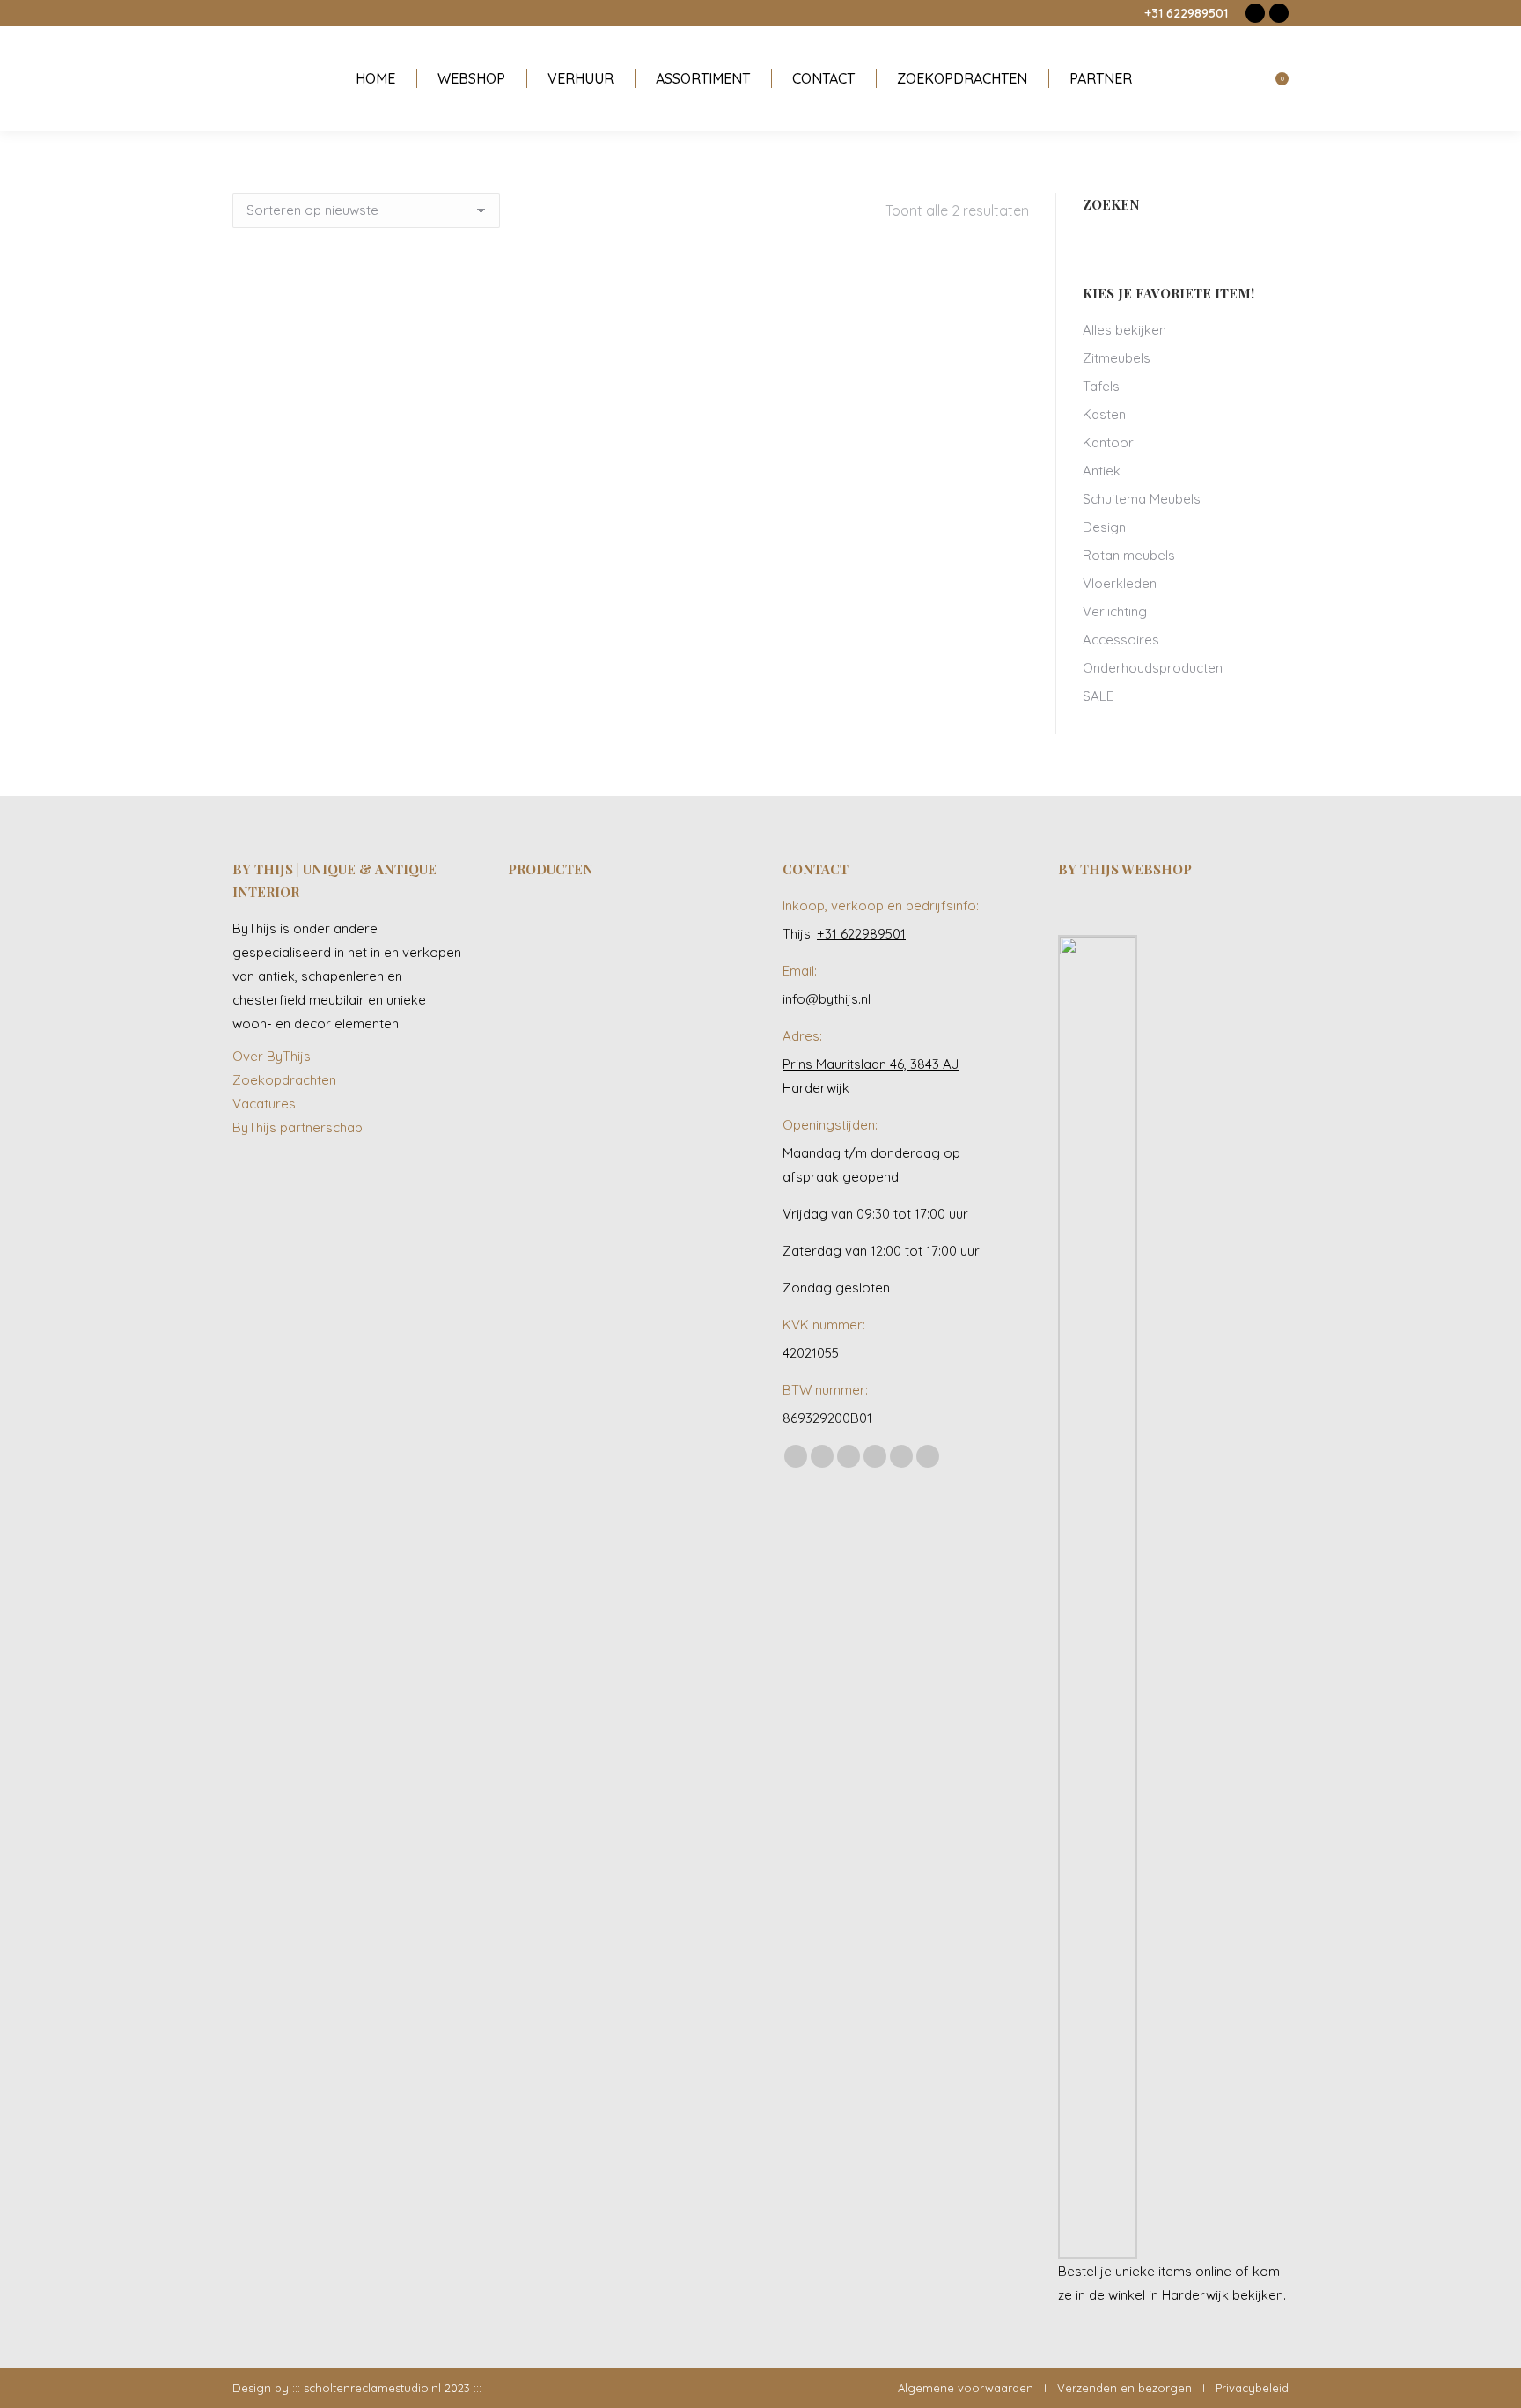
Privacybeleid (1252, 2388)
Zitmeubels (1117, 358)
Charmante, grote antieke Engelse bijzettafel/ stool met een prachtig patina (631, 562)
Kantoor (1108, 442)
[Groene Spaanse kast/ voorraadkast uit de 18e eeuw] (677, 1068)
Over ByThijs (272, 1056)
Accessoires (1121, 640)
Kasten (1104, 414)
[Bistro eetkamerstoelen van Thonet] (610, 932)
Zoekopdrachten (284, 1080)
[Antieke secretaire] (677, 1000)
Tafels (1101, 386)
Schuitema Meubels (1142, 499)
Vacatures (264, 1104)
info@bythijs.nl (827, 999)
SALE (1098, 696)
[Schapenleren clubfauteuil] (610, 1000)
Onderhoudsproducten (1153, 668)
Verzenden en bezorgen (1124, 2388)
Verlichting (1115, 611)
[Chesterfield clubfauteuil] (542, 1135)
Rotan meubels (1129, 555)
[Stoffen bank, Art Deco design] (610, 1068)
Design (1104, 527)
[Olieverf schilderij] (542, 1000)
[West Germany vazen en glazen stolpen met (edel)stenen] (677, 1135)
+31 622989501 (1186, 13)
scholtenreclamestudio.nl (372, 2388)
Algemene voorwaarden (966, 2388)
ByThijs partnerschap (298, 1127)
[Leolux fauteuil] (677, 932)
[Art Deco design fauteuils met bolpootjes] (610, 1135)
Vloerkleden (1120, 583)
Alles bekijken (1124, 330)
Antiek (1102, 471)
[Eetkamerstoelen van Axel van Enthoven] (542, 932)
